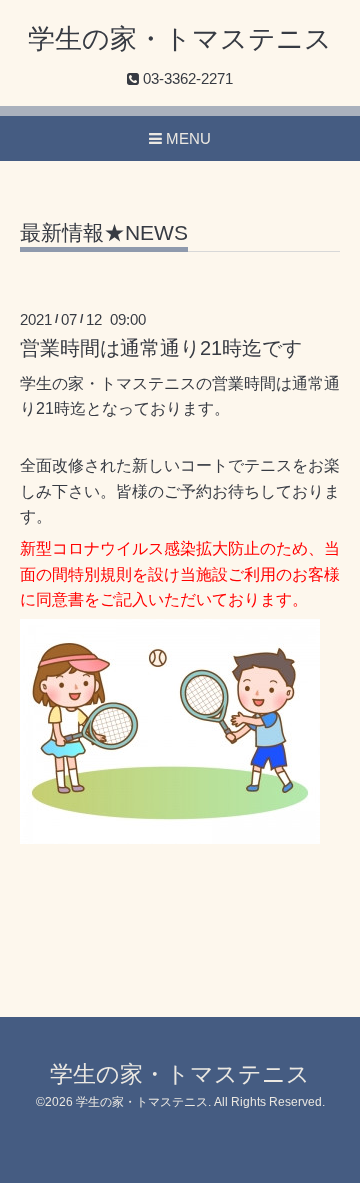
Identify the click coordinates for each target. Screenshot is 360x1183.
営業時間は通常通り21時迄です (161, 348)
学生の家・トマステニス (180, 39)
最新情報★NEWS (104, 233)
